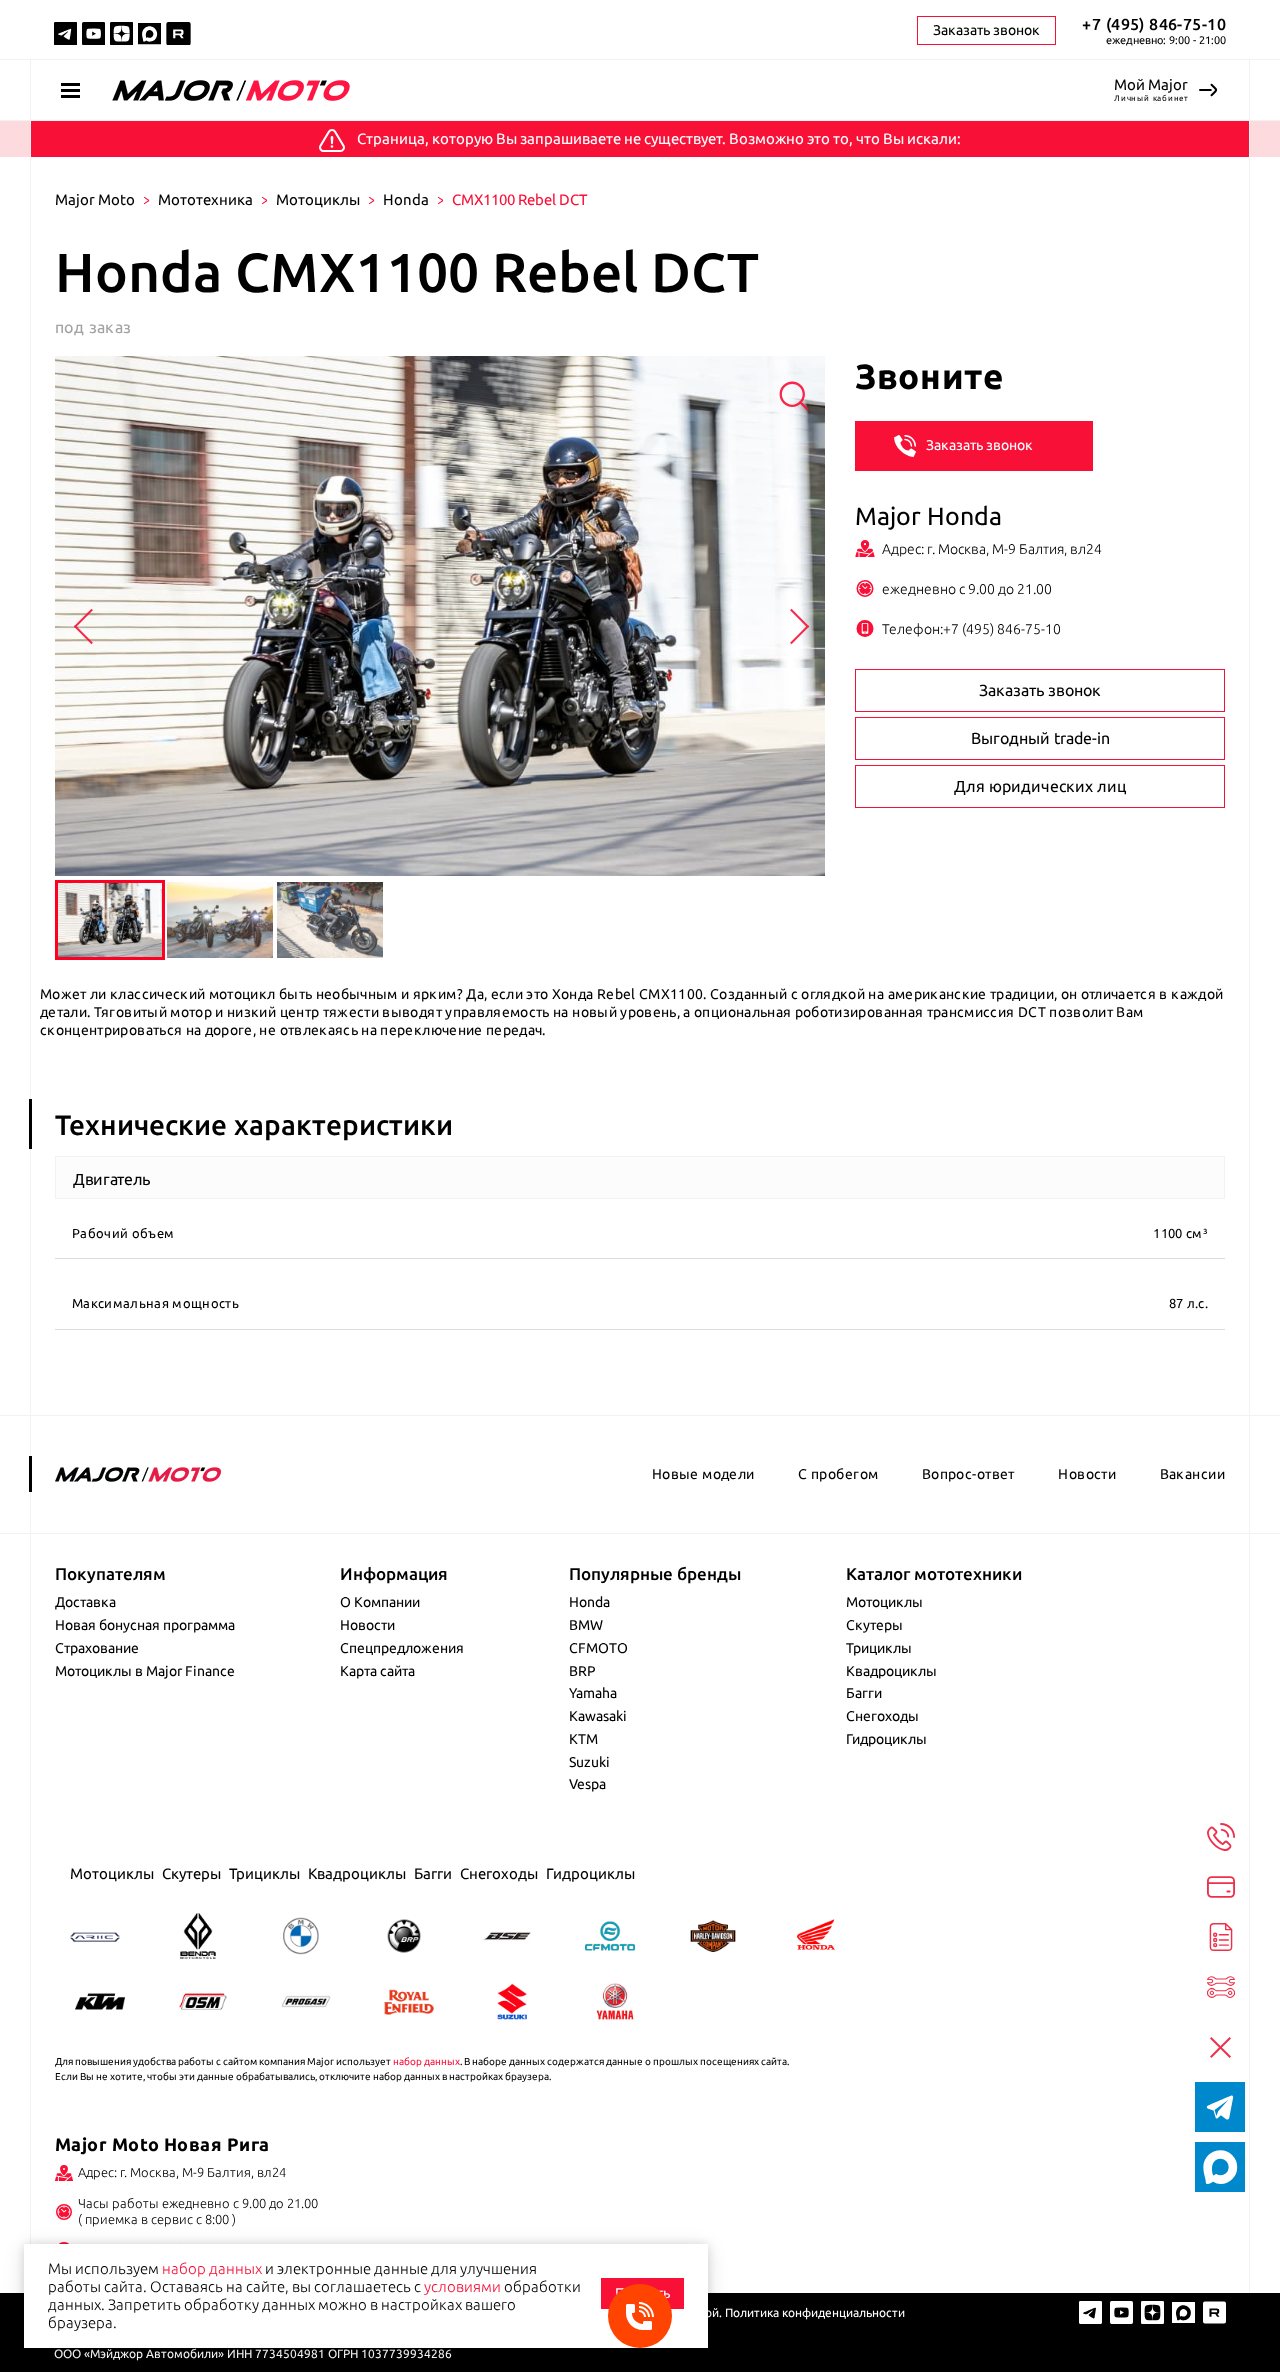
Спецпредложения (402, 1648)
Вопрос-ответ (968, 1474)
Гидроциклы (886, 1739)
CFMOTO (598, 1648)
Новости (1087, 1474)
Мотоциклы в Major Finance (145, 1671)
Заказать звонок (979, 444)
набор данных (426, 2061)
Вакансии (1192, 1474)
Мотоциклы (318, 199)
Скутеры (874, 1625)
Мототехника (205, 199)
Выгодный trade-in (1040, 738)
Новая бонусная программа (145, 1625)
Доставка (85, 1602)
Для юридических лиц (1040, 786)
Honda (406, 199)
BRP (582, 1671)
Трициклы (879, 1648)
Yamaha (593, 1693)
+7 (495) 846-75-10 (1154, 24)
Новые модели (703, 1474)
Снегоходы (882, 1716)
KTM (583, 1739)
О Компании (380, 1602)
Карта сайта (377, 1671)
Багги (864, 1693)
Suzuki (589, 1762)
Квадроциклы (891, 1671)
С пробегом (838, 1474)
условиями (462, 2286)
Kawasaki (598, 1716)
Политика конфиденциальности (815, 2312)
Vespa (587, 1784)
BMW (586, 1625)
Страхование (97, 1648)
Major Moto (95, 199)
